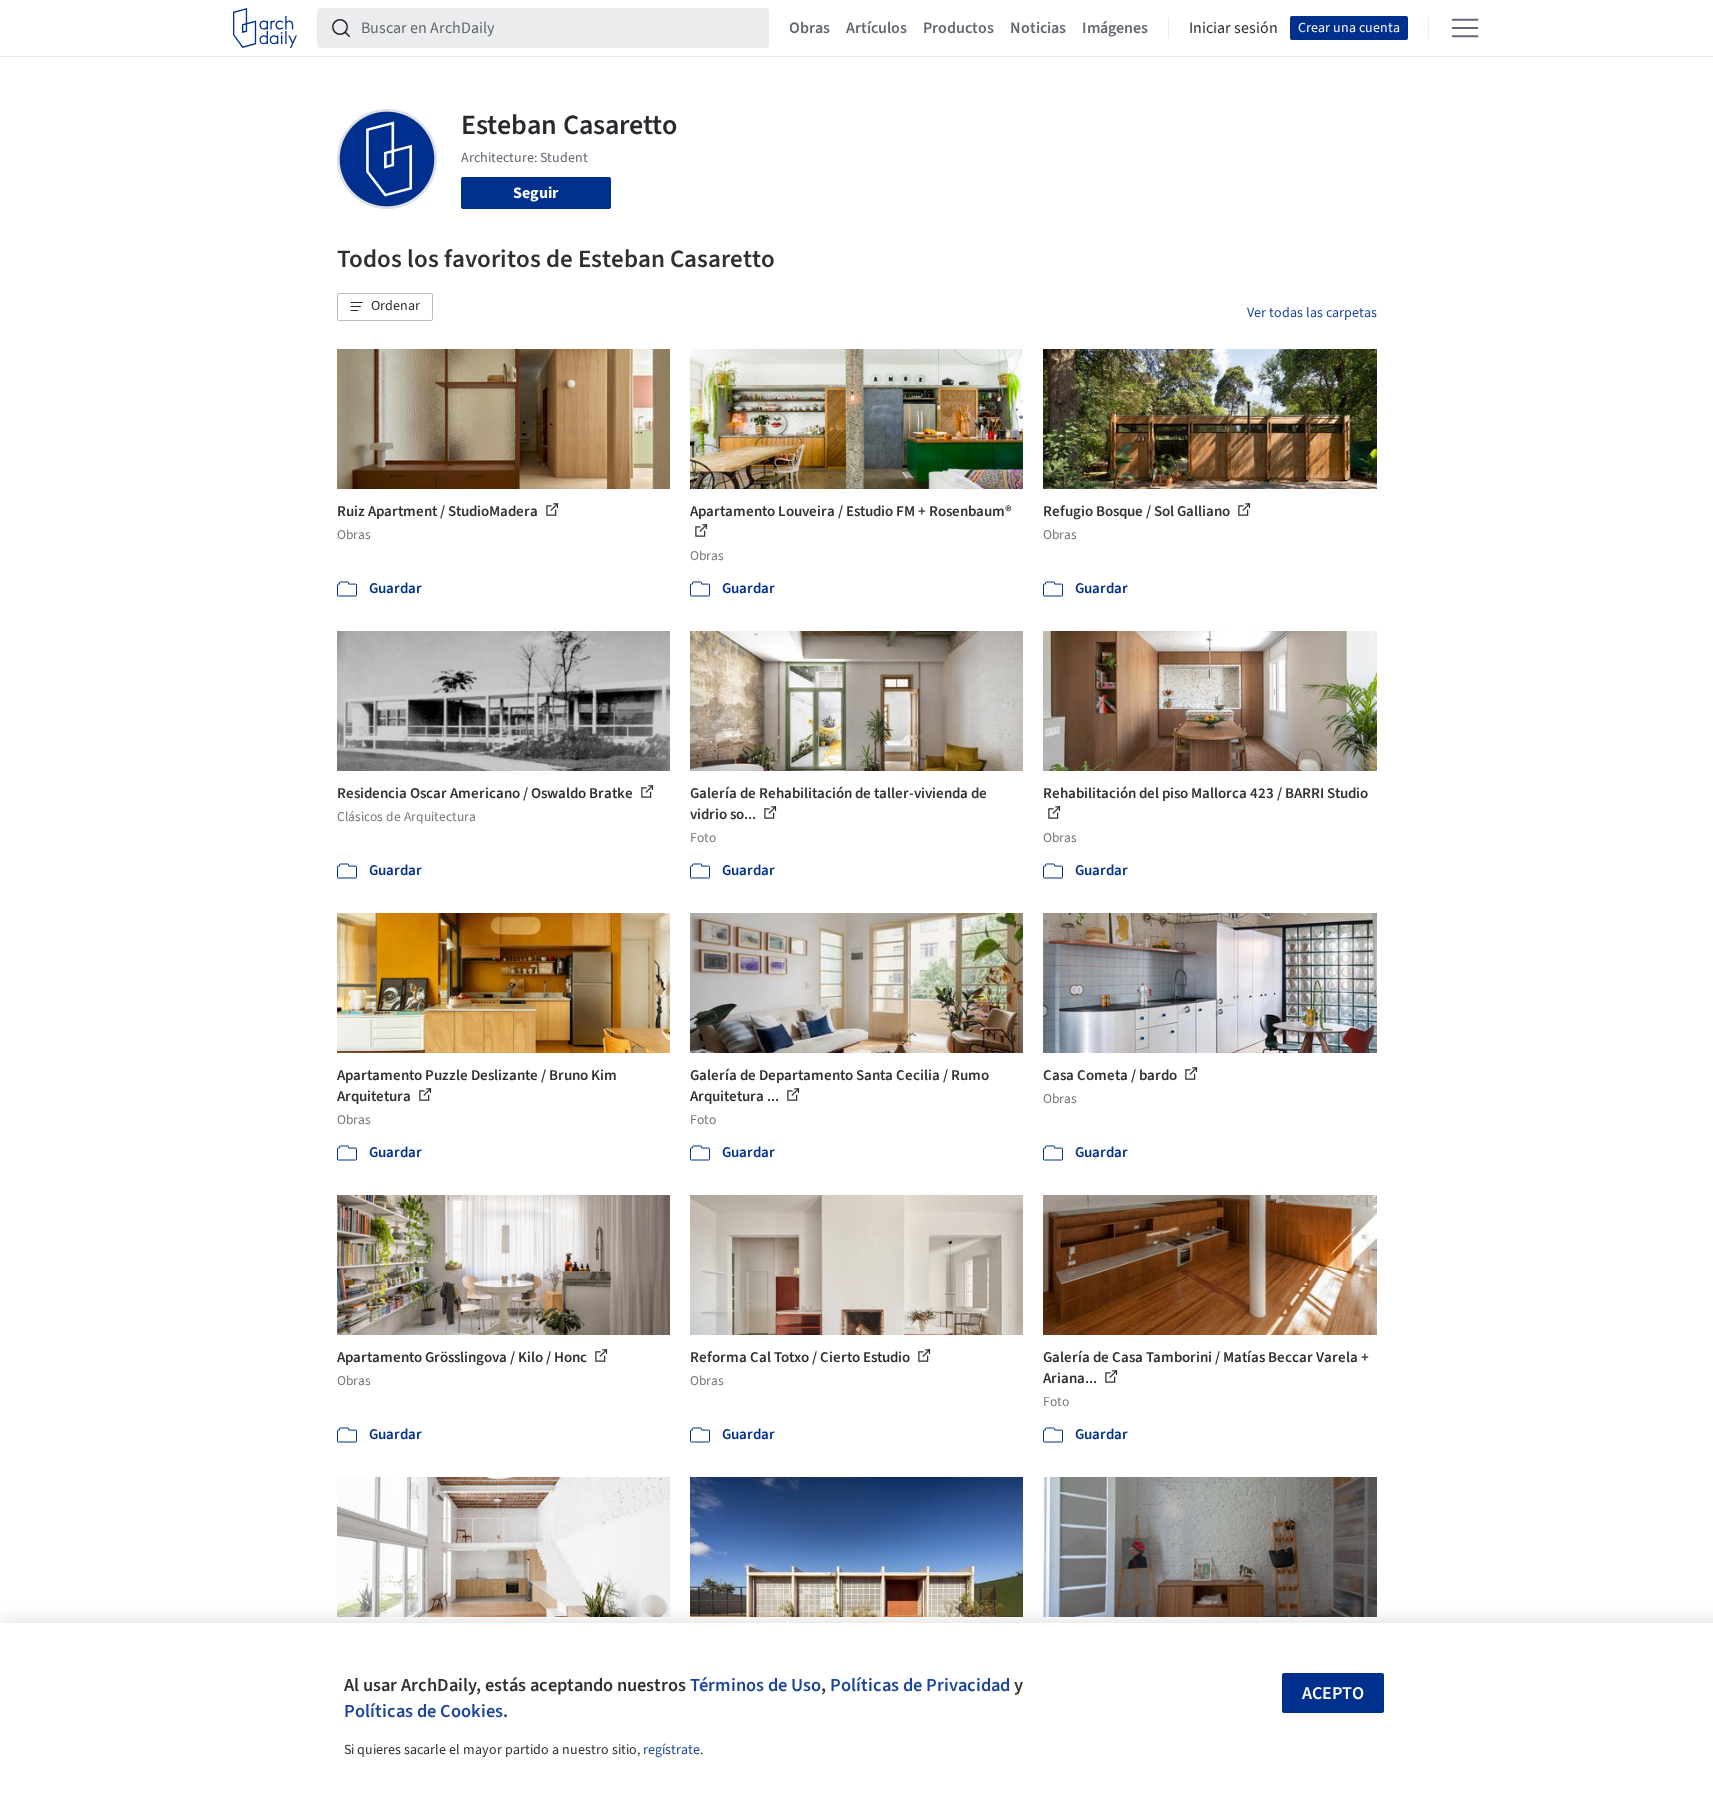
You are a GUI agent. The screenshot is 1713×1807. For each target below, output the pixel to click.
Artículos (876, 28)
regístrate (671, 1750)
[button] (385, 307)
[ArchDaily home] (265, 28)
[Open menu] (1465, 28)
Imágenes (1115, 28)
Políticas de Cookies (423, 1711)
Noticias (1038, 28)
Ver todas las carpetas (1312, 313)
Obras (809, 28)
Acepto (1333, 1693)
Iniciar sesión (1233, 28)
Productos (958, 28)
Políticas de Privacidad (920, 1685)
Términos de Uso (755, 1685)
